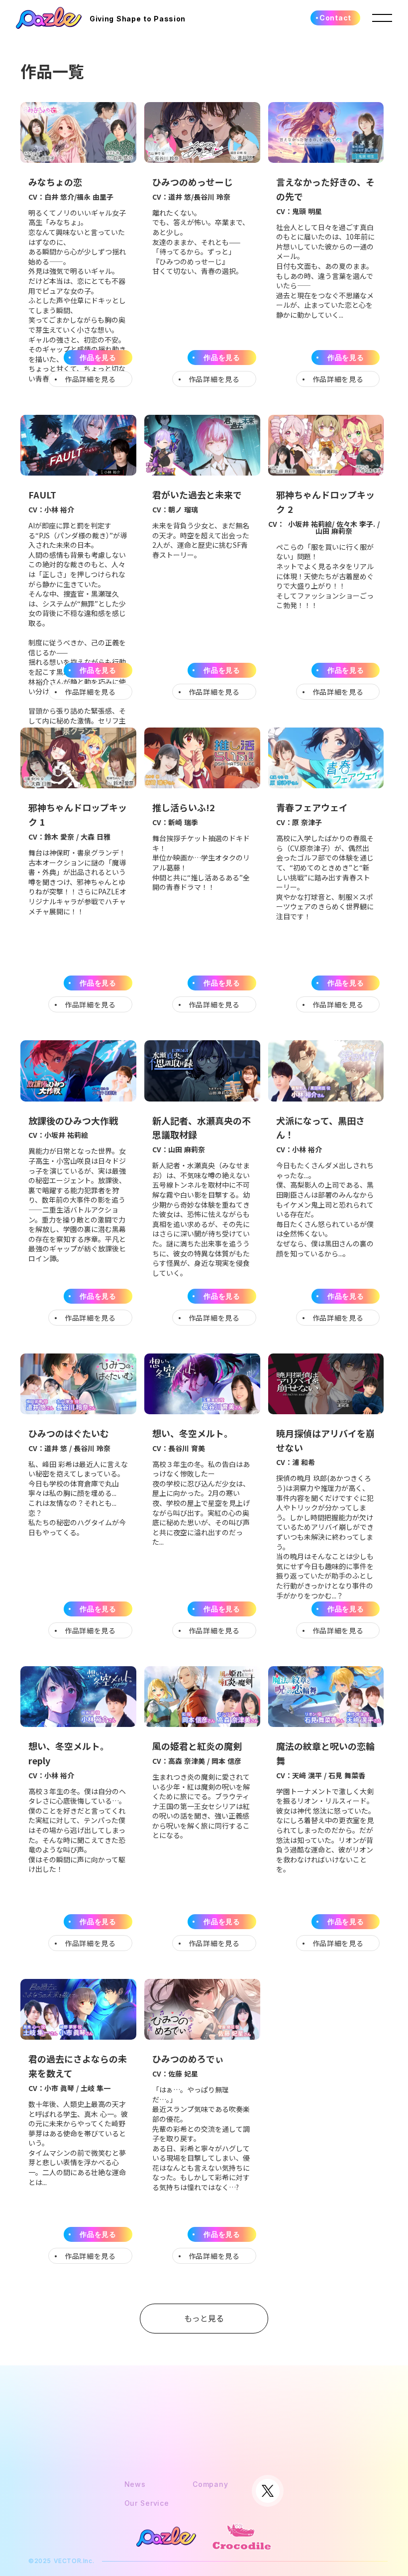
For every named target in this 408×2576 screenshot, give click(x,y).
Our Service (147, 2503)
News (135, 2484)
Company (210, 2484)
